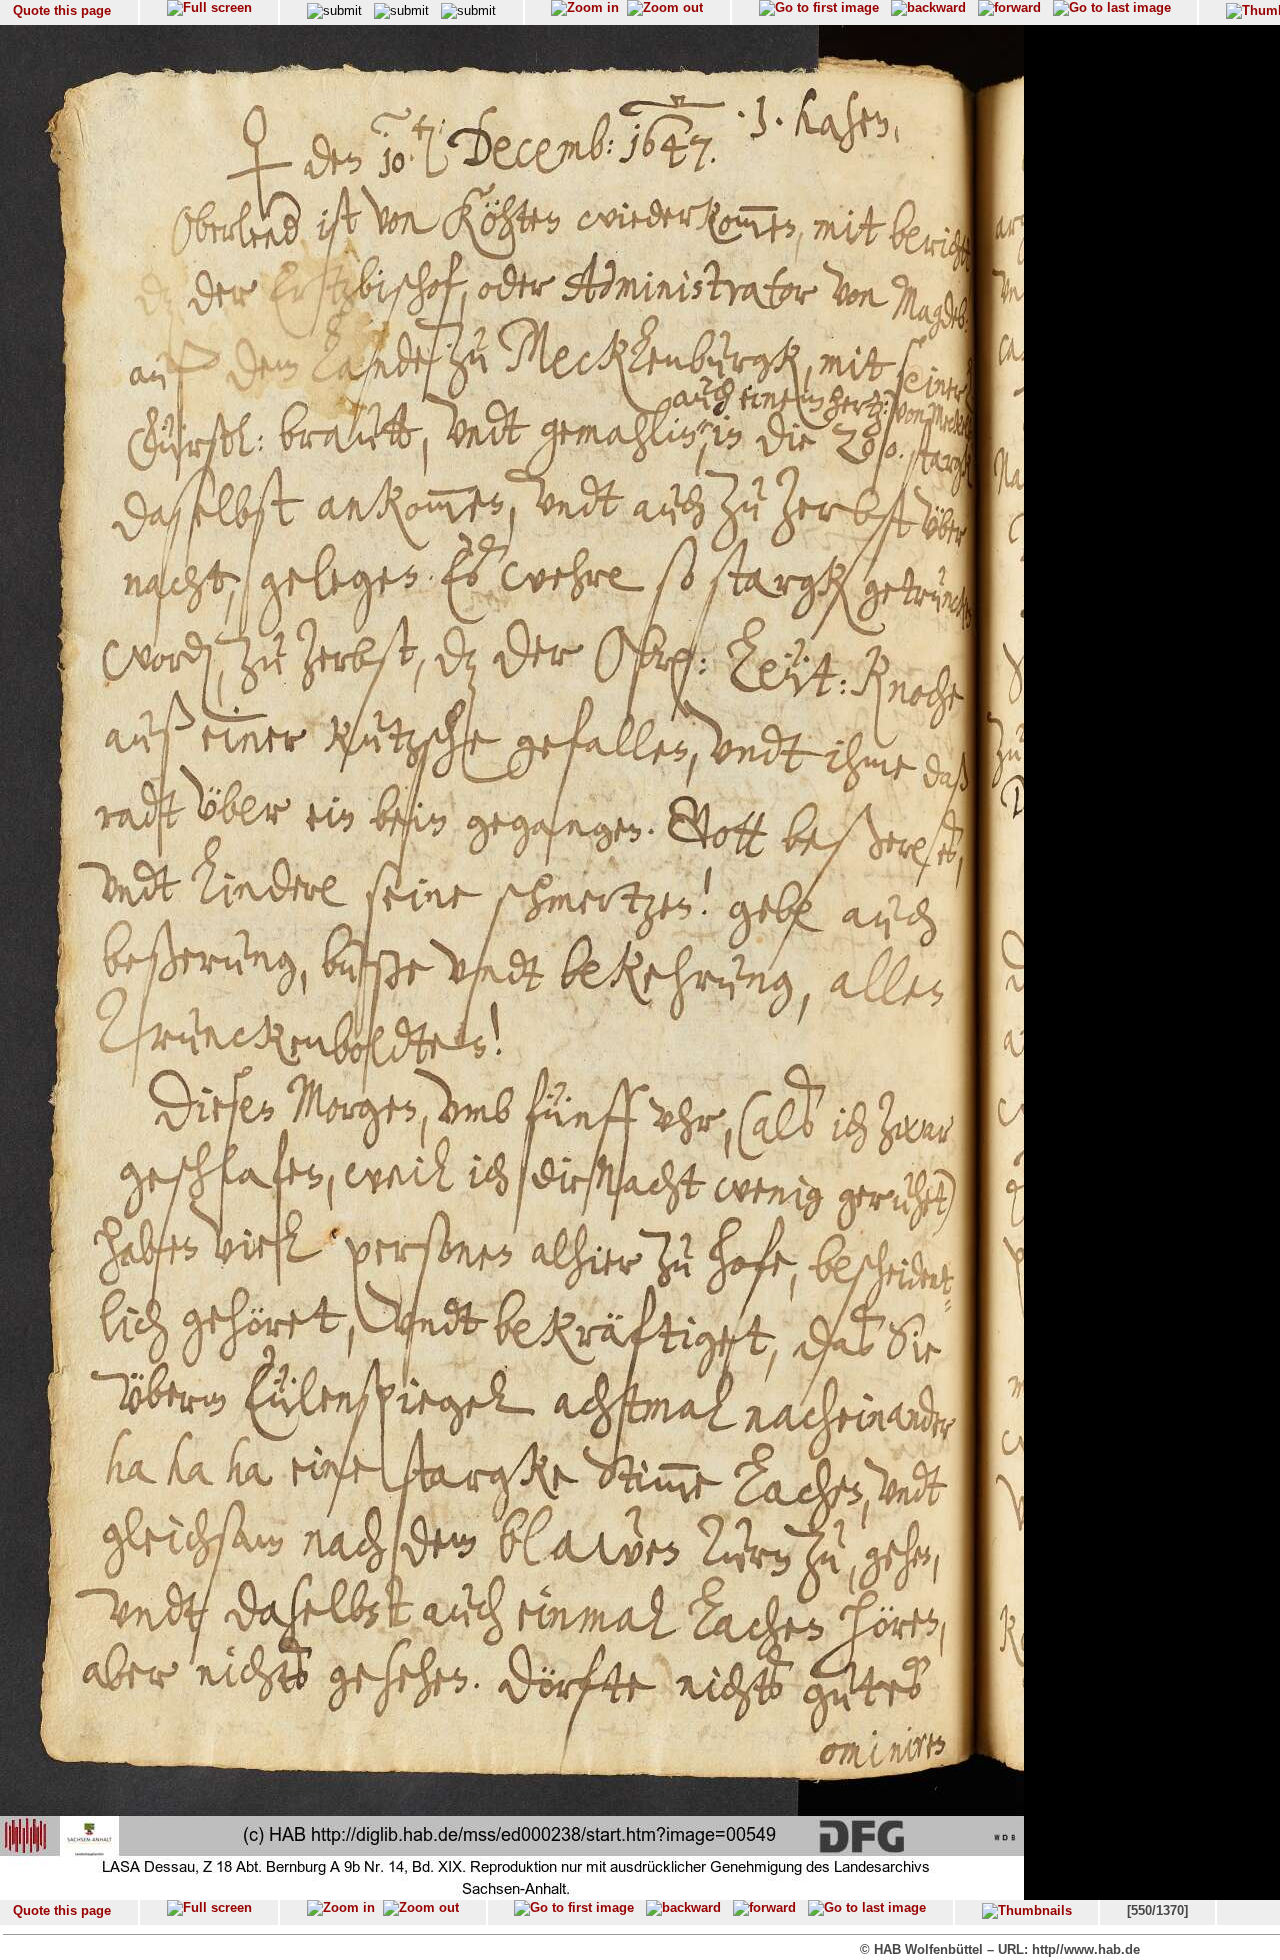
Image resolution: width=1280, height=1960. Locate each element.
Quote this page (62, 10)
